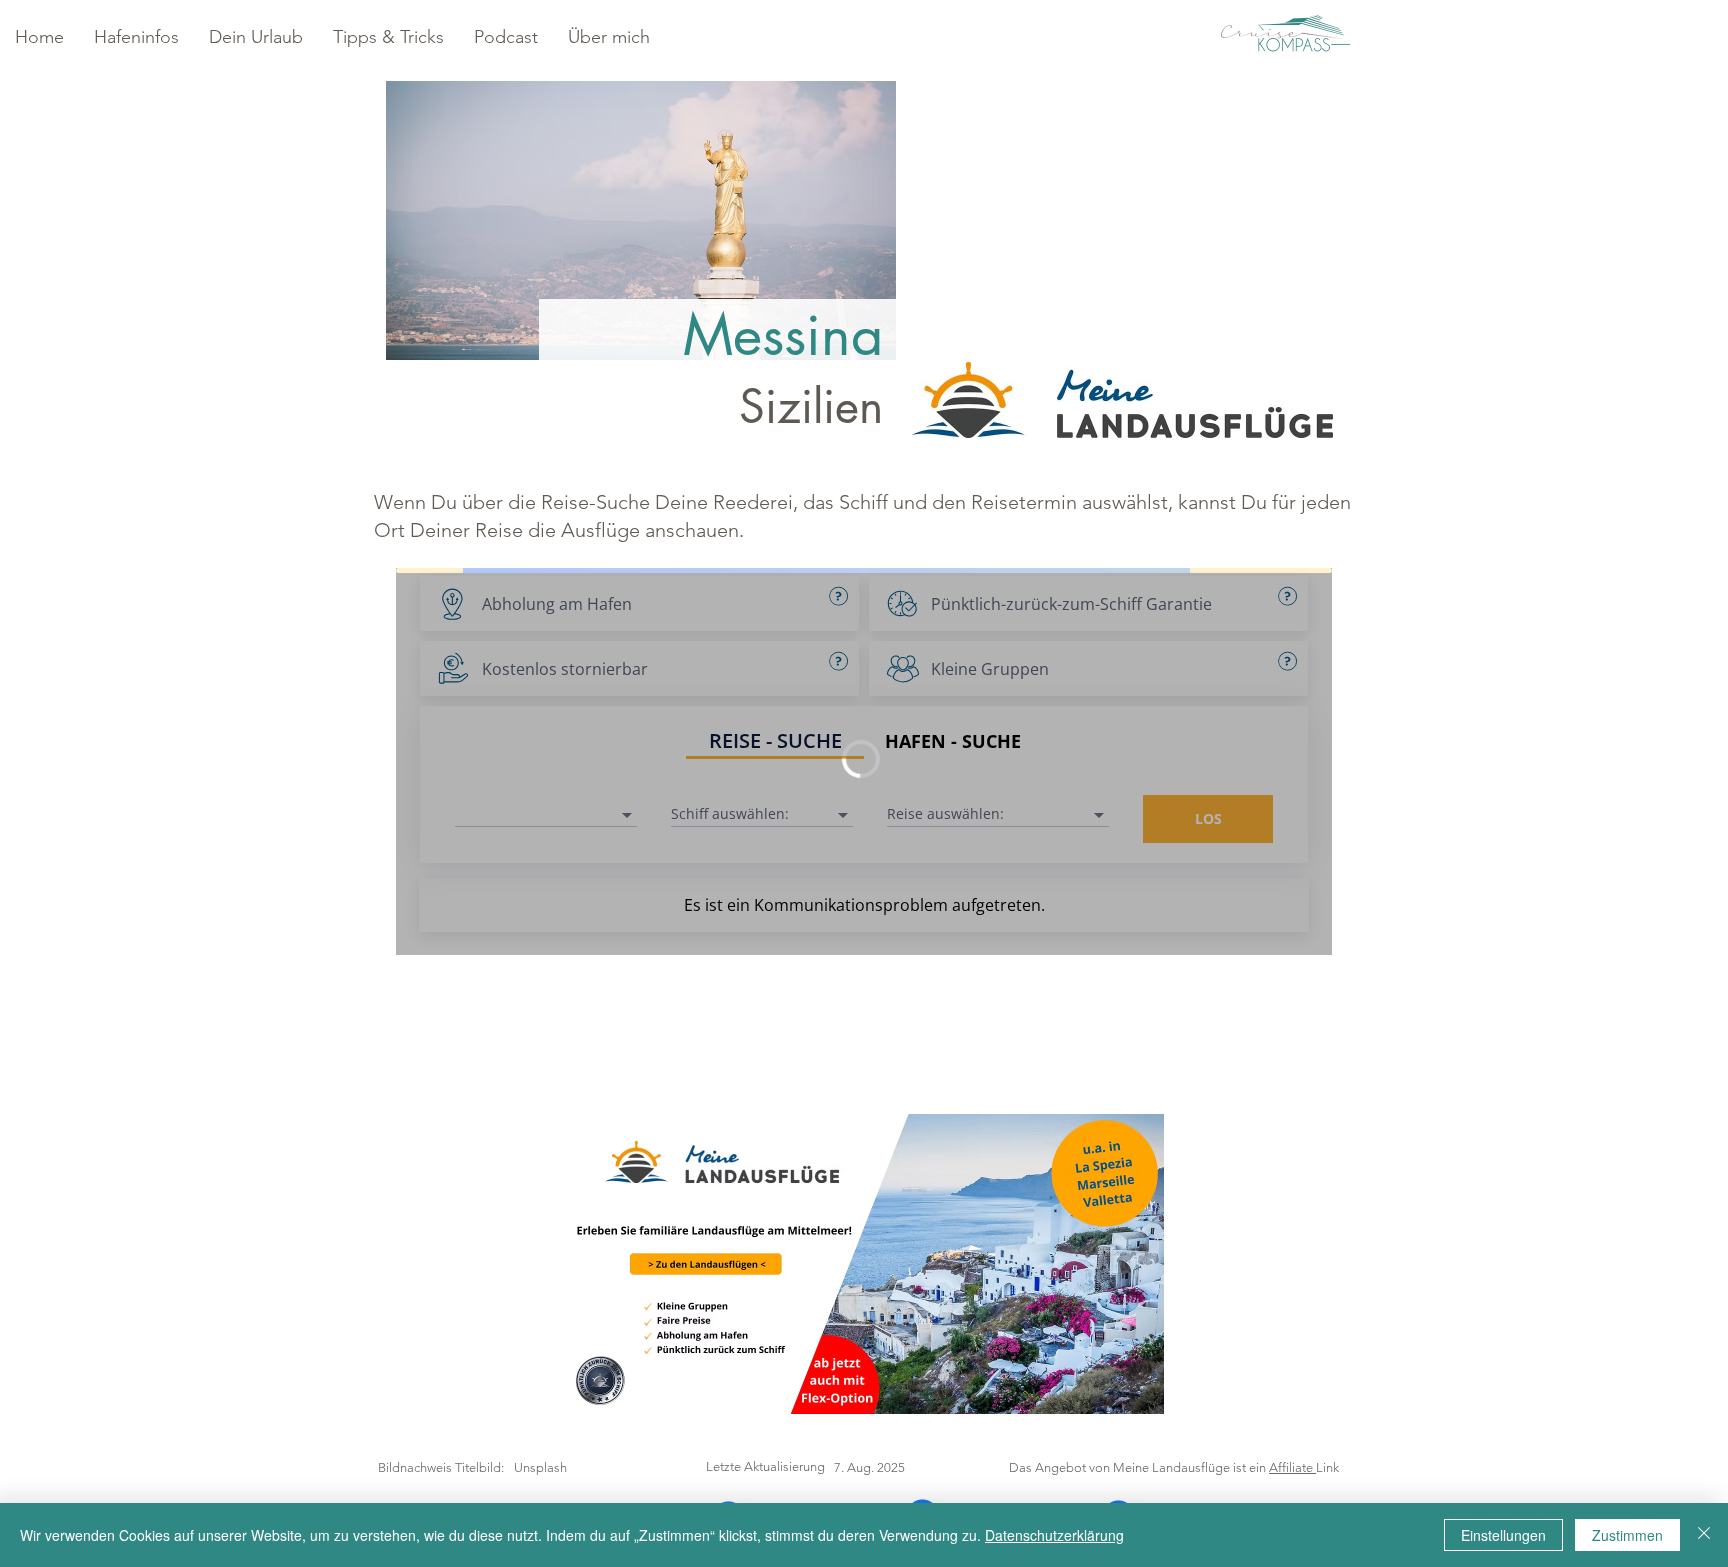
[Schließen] (1704, 1535)
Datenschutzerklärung (1054, 1535)
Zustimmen (1627, 1535)
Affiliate (1292, 1467)
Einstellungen (1503, 1535)
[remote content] (864, 763)
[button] (136, 37)
